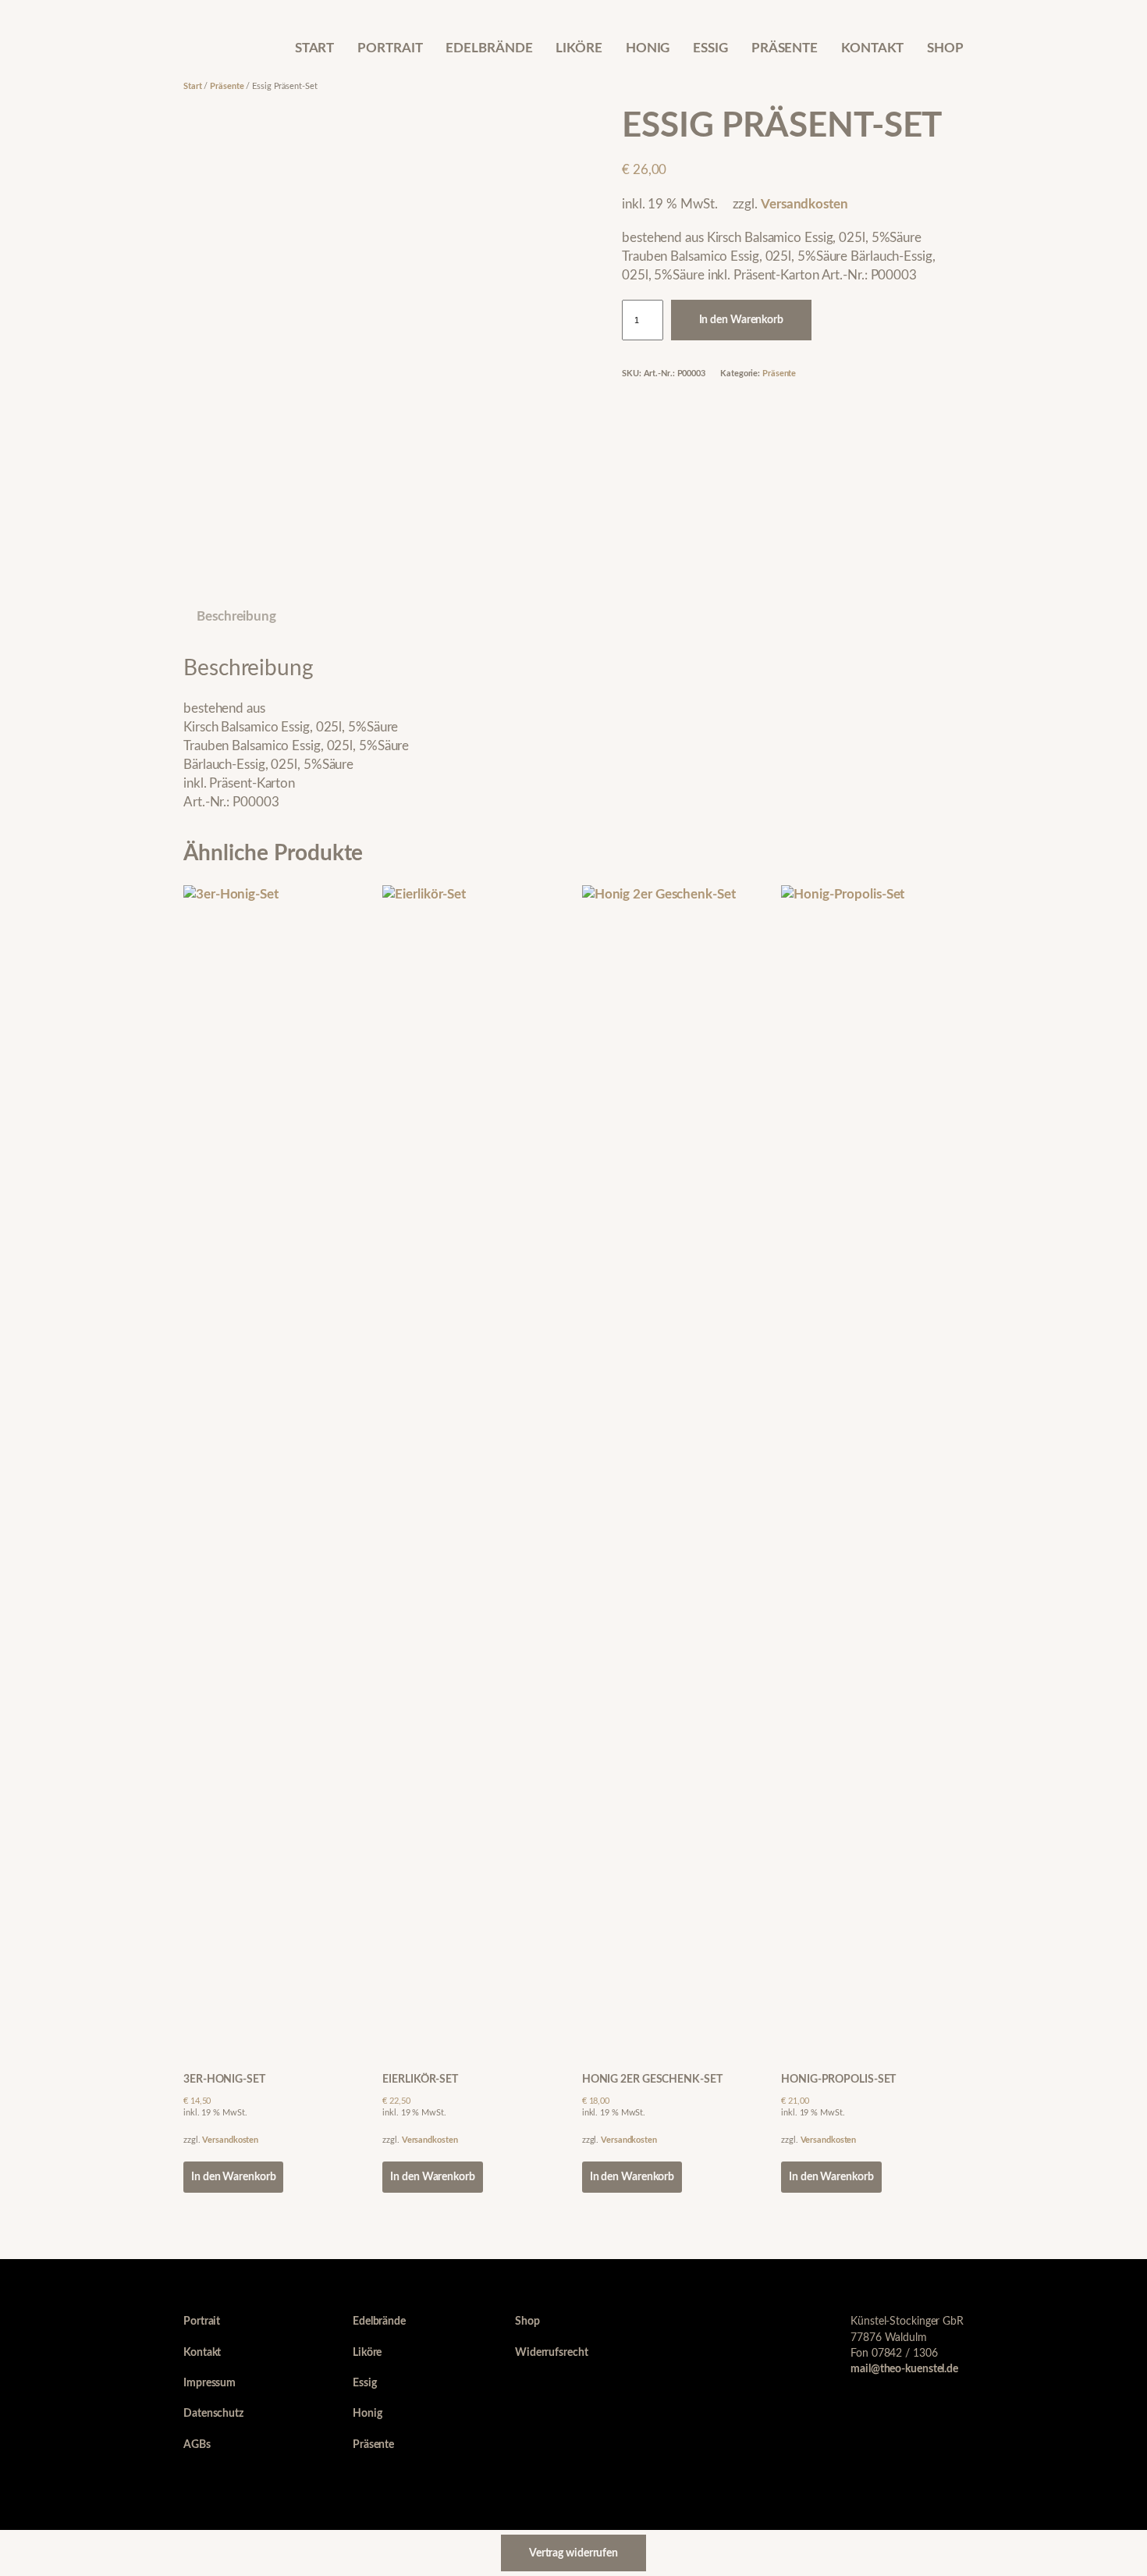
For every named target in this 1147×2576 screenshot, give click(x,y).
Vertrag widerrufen (573, 2553)
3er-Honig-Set (224, 2079)
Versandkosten (804, 204)
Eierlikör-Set (420, 2079)
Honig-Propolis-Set (838, 2079)
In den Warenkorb (741, 320)
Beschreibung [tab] (236, 616)
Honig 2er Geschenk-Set (652, 2079)
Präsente (227, 86)
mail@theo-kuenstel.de (904, 2369)
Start (193, 86)
